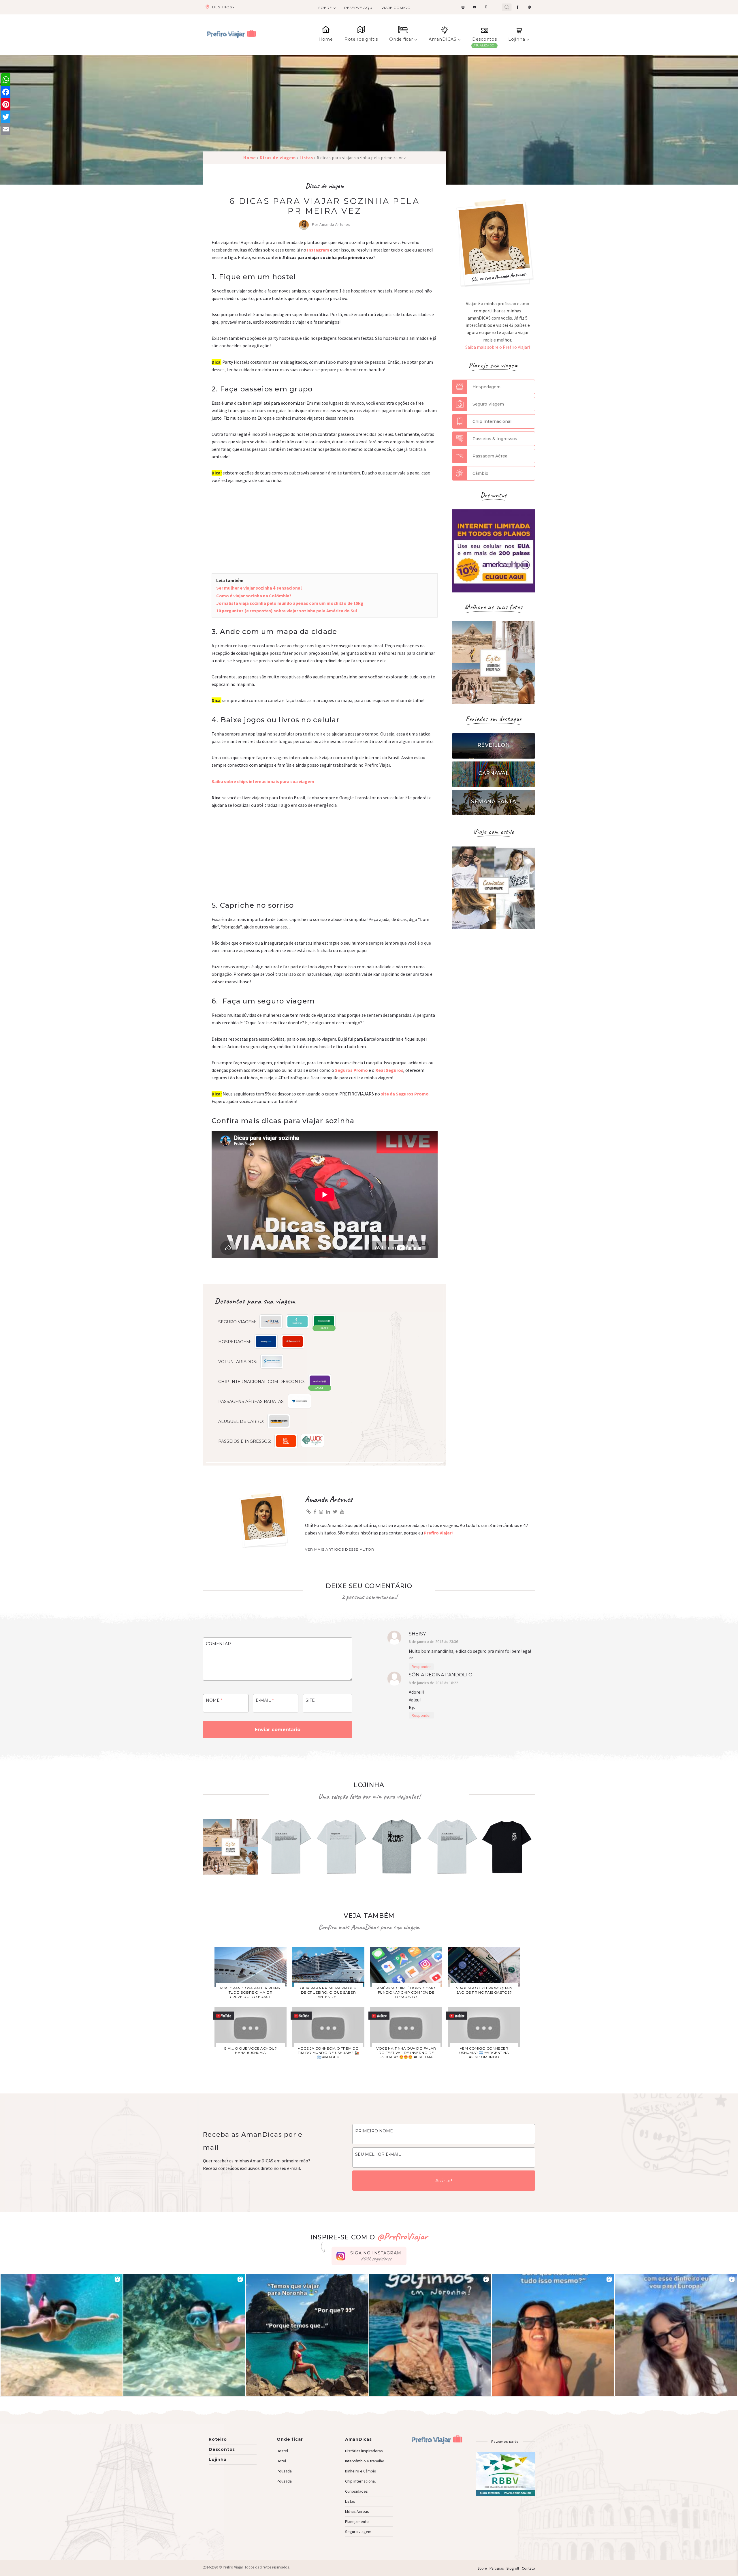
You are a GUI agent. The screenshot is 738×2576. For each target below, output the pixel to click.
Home (326, 39)
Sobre (325, 8)
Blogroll (513, 2568)
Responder (421, 1667)
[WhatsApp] (6, 79)
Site (310, 1700)
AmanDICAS (443, 39)
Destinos (222, 7)
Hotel (281, 2461)
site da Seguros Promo (405, 1094)
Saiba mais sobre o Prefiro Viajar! (498, 347)
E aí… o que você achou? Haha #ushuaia (251, 2050)
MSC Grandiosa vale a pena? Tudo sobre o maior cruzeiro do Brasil (250, 1992)
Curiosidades (356, 2491)
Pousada (284, 2471)
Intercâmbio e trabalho (365, 2461)
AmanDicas (358, 2439)
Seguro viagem (358, 2532)
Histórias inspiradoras (364, 2451)
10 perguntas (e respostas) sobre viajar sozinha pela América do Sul (287, 611)
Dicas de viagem (325, 186)
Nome (214, 1700)
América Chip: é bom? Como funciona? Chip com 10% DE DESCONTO (406, 1992)
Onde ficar (401, 39)
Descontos (484, 39)
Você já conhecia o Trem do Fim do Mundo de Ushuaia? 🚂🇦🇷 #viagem (328, 2053)
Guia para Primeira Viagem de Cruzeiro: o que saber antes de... (328, 1992)
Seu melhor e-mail (378, 2154)
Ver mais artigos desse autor (340, 1549)
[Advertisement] (325, 533)
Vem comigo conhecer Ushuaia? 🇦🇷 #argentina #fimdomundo (484, 2053)
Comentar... (220, 1644)
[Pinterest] (6, 104)
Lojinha (517, 39)
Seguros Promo (351, 1070)
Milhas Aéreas (357, 2511)
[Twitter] (6, 117)
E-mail (265, 1700)
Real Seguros (389, 1070)
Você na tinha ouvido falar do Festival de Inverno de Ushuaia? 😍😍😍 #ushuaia (406, 2053)
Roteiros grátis (361, 39)
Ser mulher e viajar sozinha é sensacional (259, 588)
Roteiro (218, 2439)
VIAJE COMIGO (396, 8)
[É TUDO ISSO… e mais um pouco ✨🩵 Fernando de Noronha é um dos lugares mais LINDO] (553, 2335)
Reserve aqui (359, 8)
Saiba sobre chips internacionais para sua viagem (263, 781)
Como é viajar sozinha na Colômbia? (254, 596)
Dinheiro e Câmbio (361, 2471)
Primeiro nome (374, 2131)
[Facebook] (6, 92)
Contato (528, 2568)
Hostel (282, 2451)
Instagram (318, 250)
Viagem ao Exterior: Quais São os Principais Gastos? (484, 1990)
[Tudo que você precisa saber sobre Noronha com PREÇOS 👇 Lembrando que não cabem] (307, 2335)
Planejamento (357, 2521)
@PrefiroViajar (402, 2236)
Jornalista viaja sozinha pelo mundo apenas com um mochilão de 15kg (290, 603)
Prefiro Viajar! (438, 1533)
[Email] (6, 129)
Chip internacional (360, 2481)
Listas (350, 2501)
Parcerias (497, 2568)
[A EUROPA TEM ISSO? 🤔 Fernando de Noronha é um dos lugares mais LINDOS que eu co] (676, 2335)
